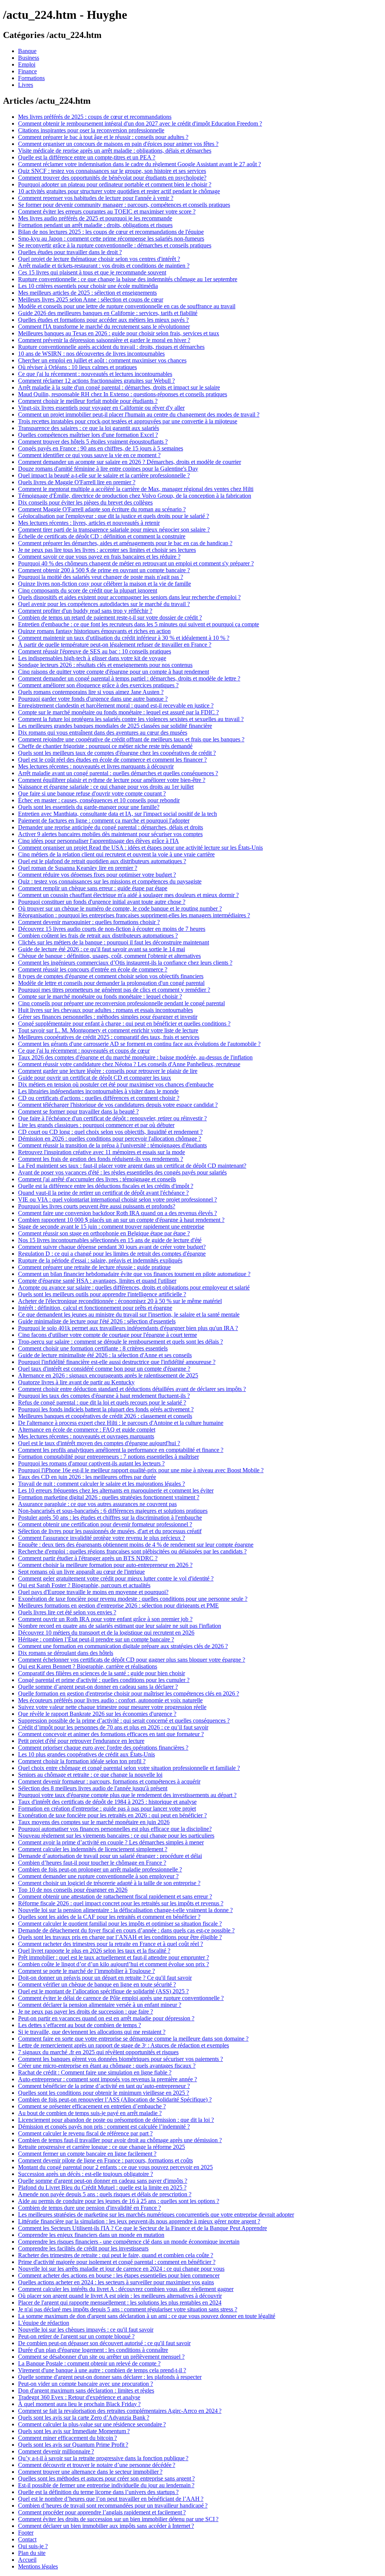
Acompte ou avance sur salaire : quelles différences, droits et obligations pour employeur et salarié (134, 1287)
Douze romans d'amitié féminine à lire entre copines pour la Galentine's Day (108, 469)
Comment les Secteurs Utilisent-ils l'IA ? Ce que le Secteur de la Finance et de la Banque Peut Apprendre (142, 2228)
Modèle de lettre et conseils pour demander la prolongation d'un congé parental (111, 983)
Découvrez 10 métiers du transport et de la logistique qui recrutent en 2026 (106, 1633)
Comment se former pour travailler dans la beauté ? (78, 1111)
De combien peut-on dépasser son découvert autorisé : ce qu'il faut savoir (104, 2343)
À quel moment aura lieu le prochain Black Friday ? (79, 2404)
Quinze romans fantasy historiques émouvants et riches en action (94, 631)
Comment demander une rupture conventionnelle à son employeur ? (98, 1876)
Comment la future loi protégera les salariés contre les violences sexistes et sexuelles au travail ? (131, 719)
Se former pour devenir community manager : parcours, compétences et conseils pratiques (124, 205)
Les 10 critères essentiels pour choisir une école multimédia (88, 286)
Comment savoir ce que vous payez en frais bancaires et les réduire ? (99, 557)
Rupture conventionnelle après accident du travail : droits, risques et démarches (111, 347)
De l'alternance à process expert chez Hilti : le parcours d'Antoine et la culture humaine (121, 1423)
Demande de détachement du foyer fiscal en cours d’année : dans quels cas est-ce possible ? (126, 1930)
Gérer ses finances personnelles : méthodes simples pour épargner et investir (108, 1017)
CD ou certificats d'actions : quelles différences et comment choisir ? (99, 1098)
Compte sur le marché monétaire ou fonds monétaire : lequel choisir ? (100, 996)
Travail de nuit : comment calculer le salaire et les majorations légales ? (102, 1484)
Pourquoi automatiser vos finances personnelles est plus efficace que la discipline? (115, 1829)
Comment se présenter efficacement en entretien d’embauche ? (92, 2106)
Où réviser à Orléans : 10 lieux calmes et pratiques (77, 367)
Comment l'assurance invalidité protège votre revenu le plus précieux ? (102, 1538)
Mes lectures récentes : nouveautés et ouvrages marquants (86, 1436)
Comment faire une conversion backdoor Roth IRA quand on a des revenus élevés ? (117, 1213)
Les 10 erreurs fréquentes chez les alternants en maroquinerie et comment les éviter (116, 1490)
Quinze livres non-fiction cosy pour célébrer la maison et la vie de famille (105, 584)
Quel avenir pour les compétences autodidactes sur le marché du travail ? (104, 604)
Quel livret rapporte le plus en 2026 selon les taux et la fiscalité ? (94, 1951)
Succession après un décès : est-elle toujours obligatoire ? (86, 2174)
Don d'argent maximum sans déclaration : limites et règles (86, 2390)
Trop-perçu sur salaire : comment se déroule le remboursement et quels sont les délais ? (121, 1342)
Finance (27, 71)
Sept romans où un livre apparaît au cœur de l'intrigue (81, 1572)
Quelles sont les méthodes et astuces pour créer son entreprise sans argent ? (106, 2478)
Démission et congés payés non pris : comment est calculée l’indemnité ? (104, 2127)
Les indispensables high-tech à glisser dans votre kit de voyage (92, 658)
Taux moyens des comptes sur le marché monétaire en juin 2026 (94, 1822)
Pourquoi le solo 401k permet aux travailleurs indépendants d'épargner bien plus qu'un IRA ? (128, 1328)
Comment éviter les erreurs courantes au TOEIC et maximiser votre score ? (107, 211)
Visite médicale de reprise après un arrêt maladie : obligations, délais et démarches (115, 151)
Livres (26, 85)
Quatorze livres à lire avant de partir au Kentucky (76, 1382)
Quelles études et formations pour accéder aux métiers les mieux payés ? (103, 320)
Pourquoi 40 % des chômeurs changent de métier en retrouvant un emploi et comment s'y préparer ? (136, 563)
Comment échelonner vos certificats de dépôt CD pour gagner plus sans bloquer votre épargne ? (132, 1660)
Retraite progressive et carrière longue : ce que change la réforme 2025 (102, 2147)
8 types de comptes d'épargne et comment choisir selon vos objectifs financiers (111, 976)
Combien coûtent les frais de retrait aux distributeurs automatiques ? (98, 936)
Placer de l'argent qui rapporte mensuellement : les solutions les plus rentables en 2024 (120, 2302)
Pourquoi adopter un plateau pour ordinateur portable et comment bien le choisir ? (115, 184)
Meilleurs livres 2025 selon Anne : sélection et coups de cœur (91, 299)
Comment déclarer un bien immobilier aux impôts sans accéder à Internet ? (106, 2526)
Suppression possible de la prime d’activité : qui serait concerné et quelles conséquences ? (124, 1721)
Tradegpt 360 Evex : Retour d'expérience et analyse (79, 2397)
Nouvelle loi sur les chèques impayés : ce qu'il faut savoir (86, 2330)
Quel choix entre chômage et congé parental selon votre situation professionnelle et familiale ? (129, 1768)
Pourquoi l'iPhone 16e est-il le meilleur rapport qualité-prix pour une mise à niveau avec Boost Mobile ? (141, 1470)
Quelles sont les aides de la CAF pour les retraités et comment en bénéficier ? (109, 1917)
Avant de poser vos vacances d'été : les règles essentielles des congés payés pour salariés (122, 1172)
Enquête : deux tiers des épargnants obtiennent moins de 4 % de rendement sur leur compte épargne (136, 1545)
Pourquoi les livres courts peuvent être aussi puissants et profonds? (97, 1206)
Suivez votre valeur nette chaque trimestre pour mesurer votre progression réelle (112, 1707)
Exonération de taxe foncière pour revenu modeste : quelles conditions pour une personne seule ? (133, 1599)
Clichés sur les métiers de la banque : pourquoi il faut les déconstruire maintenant (114, 942)
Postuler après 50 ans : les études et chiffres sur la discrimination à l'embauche (110, 1518)
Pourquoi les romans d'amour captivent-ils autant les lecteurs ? (91, 1463)
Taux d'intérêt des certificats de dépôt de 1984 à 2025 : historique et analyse (107, 1802)
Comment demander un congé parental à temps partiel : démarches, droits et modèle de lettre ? (129, 678)
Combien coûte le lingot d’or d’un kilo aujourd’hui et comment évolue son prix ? (114, 1964)
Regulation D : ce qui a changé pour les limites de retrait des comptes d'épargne (112, 1254)
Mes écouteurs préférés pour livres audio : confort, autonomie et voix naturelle (110, 1700)
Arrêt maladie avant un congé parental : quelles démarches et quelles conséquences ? (118, 773)
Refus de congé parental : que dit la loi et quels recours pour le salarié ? (102, 1402)
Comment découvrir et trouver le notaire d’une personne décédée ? (97, 2465)
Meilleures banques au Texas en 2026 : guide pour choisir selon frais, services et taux (119, 333)
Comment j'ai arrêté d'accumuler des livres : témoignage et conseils (97, 1179)
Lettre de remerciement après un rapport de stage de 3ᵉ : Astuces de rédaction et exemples (124, 2045)
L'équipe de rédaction (44, 2323)
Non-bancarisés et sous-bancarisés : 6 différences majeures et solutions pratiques (113, 1511)
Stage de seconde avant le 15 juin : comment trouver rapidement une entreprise (111, 1227)
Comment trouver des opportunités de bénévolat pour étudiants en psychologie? (112, 178)
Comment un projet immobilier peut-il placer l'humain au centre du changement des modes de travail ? (139, 414)
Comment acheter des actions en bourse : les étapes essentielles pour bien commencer (119, 2275)
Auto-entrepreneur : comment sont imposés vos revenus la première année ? (108, 2079)
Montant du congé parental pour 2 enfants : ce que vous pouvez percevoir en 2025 (115, 2167)
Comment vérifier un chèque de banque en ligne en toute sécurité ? (97, 1984)
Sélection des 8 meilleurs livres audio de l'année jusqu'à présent (93, 1788)
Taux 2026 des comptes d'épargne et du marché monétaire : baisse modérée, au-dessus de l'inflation (135, 1057)
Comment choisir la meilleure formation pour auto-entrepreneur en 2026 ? (105, 1565)
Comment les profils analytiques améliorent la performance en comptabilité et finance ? (121, 1450)
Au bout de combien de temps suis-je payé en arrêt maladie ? (90, 2113)
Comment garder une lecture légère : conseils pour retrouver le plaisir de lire (108, 1071)
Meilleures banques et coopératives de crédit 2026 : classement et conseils (105, 1416)
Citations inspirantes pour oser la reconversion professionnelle (91, 130)
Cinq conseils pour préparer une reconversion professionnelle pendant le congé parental (121, 1003)
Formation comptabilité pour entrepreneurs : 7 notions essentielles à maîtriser (108, 1457)
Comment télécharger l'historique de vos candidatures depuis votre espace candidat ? (118, 1105)
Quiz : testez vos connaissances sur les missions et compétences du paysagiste (110, 881)
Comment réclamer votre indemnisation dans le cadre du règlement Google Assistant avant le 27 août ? (139, 164)
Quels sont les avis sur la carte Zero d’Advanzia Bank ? (84, 2418)
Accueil (27, 2560)
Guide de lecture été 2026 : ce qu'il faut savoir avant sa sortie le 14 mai (102, 949)
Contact (27, 2539)
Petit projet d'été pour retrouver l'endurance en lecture (81, 1741)
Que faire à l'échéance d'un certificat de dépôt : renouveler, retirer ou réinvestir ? (112, 1118)
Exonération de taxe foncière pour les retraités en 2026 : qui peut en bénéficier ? (112, 1815)
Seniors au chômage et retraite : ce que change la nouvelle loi (90, 1775)
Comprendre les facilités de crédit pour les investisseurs (83, 2248)
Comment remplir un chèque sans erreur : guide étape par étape (93, 888)
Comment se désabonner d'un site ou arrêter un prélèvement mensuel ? (101, 2357)
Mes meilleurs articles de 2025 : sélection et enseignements (87, 293)
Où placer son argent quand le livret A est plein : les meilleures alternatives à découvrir (120, 2296)
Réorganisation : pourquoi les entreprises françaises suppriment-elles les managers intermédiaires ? (134, 915)
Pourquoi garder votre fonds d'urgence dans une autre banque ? (93, 699)
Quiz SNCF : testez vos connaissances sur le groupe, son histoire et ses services (112, 171)
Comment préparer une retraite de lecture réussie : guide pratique (94, 1267)
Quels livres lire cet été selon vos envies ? (67, 1612)
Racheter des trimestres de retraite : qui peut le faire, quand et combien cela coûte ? (116, 2255)
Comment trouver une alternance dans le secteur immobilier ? (90, 2472)
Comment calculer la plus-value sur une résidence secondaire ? (92, 2424)
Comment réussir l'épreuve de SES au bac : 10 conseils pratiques (95, 651)
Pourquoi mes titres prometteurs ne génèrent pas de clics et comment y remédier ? (114, 990)
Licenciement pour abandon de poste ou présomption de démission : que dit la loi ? (116, 2120)
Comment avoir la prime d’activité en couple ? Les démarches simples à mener (111, 1842)
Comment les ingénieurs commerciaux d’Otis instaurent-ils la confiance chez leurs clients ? (125, 963)
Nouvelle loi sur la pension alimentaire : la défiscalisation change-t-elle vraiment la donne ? (125, 1910)
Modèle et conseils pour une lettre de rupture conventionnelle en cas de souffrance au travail (127, 306)
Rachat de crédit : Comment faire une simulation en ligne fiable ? (95, 2072)
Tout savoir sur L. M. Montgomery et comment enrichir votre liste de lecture (108, 1030)
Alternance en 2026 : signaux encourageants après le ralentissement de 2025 (108, 1375)
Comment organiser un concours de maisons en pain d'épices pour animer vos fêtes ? (118, 144)
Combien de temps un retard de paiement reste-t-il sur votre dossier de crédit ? (110, 617)
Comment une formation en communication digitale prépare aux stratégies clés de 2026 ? (123, 1646)
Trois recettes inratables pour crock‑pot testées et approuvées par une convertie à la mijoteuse (128, 421)
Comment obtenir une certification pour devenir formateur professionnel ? (105, 1524)
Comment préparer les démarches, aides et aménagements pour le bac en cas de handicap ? (125, 543)
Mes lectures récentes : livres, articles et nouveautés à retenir (89, 523)
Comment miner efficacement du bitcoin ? (67, 2438)
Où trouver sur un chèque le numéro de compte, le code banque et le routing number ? (120, 908)
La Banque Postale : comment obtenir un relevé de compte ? (89, 2363)
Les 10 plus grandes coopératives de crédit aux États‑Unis (86, 1754)
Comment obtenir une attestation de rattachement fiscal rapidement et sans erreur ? (115, 1896)
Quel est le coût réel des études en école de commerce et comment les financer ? (112, 760)
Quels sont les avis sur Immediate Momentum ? (74, 2431)
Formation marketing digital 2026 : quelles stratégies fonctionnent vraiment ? (109, 1497)
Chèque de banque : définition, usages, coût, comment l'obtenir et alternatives (109, 956)
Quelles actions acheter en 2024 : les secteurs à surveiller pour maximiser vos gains (116, 2282)
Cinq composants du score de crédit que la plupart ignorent (88, 590)
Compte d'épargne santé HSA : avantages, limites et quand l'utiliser (97, 1281)
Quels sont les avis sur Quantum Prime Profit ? (73, 2445)
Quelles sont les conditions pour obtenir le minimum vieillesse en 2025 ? (104, 2093)
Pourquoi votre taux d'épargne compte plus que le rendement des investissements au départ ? (127, 1795)
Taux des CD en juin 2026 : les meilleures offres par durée (87, 1477)
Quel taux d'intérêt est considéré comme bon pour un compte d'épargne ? (104, 1369)
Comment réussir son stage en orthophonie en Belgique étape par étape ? (104, 1233)
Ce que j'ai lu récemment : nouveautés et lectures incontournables (95, 374)
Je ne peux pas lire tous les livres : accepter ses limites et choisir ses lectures (107, 550)
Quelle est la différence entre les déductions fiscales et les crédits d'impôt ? (106, 1186)
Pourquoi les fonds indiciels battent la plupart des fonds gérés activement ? (106, 1409)
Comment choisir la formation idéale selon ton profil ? (82, 1761)
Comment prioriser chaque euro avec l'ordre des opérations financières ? (103, 1748)
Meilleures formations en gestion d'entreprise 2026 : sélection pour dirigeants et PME (118, 1605)
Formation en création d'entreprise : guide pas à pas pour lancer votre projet (107, 1809)
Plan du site (32, 2553)
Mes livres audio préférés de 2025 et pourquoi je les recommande (95, 218)
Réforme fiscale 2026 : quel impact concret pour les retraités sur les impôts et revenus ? (121, 1903)
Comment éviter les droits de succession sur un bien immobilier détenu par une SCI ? (118, 2519)
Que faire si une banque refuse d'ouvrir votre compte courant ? (92, 793)
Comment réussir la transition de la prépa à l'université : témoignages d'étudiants (112, 1145)
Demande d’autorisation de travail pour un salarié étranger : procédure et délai (110, 1856)
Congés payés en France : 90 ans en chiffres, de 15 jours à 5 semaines (101, 448)
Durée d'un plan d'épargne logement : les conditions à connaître (93, 2350)
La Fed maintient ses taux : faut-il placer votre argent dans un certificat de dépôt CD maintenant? (132, 1166)
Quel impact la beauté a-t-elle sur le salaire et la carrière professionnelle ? (104, 475)
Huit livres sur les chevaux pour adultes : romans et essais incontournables (105, 1010)
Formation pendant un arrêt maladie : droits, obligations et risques (95, 225)
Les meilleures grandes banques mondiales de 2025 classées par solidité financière (115, 726)
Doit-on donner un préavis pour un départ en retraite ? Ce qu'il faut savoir (105, 1978)
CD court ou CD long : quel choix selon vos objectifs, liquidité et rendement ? (110, 1132)
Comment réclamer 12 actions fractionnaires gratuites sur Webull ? (96, 381)
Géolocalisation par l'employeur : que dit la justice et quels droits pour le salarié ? (114, 516)
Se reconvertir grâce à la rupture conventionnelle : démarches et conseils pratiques (115, 245)
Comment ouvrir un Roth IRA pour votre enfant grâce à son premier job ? (105, 1619)
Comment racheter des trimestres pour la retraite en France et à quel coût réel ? (111, 1944)
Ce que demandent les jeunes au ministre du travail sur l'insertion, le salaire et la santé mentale (129, 1315)
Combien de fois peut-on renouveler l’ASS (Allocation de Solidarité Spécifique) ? (115, 2099)
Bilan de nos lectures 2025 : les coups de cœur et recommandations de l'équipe (111, 232)
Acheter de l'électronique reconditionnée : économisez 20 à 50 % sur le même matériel (120, 1301)
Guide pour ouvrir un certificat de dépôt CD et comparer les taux (95, 1078)
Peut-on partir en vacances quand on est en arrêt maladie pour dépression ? (106, 2018)
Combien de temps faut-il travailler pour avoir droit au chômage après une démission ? (120, 2140)
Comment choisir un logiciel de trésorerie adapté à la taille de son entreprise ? (109, 1883)
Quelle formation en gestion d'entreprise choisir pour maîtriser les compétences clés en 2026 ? (129, 1693)
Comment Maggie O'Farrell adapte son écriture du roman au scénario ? (102, 509)
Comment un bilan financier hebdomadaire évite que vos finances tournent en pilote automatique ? (134, 1274)
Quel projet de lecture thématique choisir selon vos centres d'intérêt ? (99, 259)
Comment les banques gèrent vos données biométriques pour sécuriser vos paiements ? (121, 2059)
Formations (31, 78)
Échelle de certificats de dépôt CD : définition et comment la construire (102, 536)
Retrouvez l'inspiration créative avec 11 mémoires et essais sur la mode (102, 1152)
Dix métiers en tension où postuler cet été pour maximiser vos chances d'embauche (116, 1084)
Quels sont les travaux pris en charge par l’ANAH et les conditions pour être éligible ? (120, 1937)
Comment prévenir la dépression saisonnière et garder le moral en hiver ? (104, 340)
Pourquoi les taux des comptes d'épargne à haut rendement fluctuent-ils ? (104, 1396)
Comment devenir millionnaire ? (56, 2451)
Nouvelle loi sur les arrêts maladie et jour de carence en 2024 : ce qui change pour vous (121, 2269)
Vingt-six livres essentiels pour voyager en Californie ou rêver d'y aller (101, 408)
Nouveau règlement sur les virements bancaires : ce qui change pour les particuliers (116, 1836)
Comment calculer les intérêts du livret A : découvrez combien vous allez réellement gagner (126, 2289)
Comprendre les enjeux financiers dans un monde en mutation (91, 2235)
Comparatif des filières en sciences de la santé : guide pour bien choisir (102, 1673)
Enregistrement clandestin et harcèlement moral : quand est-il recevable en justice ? (116, 705)
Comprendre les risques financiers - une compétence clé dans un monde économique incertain (129, 2242)
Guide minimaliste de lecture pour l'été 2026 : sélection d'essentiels (97, 1321)
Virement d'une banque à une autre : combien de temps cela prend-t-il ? (102, 2370)
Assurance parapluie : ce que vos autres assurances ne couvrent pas (97, 1504)
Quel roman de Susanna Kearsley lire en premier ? (78, 868)
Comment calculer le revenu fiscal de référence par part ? (85, 2133)
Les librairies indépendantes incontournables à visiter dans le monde (98, 1091)
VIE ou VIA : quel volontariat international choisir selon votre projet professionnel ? (117, 1199)
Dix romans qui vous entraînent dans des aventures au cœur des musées (103, 733)
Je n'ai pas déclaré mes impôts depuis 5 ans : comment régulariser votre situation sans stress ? (128, 2309)
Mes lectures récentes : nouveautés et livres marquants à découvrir (96, 766)
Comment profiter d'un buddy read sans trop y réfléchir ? (85, 611)
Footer (26, 2533)
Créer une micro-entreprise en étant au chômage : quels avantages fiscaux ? (107, 2066)
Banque (27, 51)
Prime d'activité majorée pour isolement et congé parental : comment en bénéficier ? (117, 2262)
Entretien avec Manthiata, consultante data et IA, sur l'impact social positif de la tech (117, 814)
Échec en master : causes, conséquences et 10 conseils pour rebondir (99, 800)
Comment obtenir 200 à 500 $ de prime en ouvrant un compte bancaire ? (104, 570)
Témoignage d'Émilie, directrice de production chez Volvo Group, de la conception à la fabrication (135, 496)
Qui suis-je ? (33, 2546)
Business (29, 58)
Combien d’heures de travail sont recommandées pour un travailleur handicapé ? (113, 2506)
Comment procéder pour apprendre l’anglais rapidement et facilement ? (102, 2512)
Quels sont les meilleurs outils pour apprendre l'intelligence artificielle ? (102, 1294)
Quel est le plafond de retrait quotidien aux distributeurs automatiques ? (102, 861)
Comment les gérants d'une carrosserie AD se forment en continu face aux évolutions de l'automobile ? (139, 1044)
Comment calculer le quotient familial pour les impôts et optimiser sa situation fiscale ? (120, 1924)
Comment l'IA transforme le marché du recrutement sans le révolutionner (104, 327)
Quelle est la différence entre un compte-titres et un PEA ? (87, 157)
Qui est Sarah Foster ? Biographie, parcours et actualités (84, 1585)
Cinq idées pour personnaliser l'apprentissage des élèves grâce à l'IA (99, 841)
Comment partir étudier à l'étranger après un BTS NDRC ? (88, 1558)
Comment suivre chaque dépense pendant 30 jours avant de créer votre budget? (112, 1247)
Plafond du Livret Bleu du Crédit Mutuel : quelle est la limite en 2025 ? (102, 2187)
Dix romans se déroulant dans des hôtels (66, 1653)
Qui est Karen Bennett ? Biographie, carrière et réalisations (88, 1666)
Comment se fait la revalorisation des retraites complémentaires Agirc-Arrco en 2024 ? (120, 2411)
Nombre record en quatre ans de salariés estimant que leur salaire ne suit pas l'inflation (120, 1626)
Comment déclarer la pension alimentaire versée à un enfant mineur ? (100, 2005)
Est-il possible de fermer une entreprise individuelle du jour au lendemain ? (106, 2485)
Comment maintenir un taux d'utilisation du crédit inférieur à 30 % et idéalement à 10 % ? (124, 638)
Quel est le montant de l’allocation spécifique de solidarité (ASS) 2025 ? (103, 1991)
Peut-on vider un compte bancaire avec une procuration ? (86, 2384)
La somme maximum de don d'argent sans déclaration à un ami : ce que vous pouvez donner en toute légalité (147, 2316)
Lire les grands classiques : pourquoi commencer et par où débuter (96, 1125)
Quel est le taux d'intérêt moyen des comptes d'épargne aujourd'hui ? (99, 1443)
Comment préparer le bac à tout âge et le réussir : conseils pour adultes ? (103, 137)
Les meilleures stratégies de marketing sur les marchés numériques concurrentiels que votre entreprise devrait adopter (156, 2215)
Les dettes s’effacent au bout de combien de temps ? (80, 2025)
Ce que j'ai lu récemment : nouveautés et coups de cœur (84, 1051)
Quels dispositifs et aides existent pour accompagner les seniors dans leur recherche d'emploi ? (129, 597)
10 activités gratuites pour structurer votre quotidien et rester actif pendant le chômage (119, 191)
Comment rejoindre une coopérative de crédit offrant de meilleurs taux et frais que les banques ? (131, 739)
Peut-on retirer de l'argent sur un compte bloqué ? (76, 2336)
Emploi (27, 64)
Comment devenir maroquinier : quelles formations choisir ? (89, 922)
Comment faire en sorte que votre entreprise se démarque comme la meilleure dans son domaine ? (133, 2039)
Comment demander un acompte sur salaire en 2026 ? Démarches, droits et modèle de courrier (130, 462)
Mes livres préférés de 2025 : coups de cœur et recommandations (95, 117)
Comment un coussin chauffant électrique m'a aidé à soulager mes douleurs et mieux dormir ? (128, 895)
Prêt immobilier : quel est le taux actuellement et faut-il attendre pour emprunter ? (114, 1957)
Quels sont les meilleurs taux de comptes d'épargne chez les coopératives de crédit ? (117, 753)
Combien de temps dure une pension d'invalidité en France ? (89, 2208)
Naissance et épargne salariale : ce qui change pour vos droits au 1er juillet (106, 787)
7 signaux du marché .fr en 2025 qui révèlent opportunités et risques (98, 2052)
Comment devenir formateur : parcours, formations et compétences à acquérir (109, 1781)
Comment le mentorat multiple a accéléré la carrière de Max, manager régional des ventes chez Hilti (136, 489)
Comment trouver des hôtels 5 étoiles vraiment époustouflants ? (93, 442)
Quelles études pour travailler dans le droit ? (70, 252)
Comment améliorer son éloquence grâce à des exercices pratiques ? (98, 685)
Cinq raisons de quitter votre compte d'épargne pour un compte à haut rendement (114, 672)
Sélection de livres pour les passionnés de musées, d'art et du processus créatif (110, 1531)
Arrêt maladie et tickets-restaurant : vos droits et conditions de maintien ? (104, 266)
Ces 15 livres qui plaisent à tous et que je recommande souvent (92, 272)
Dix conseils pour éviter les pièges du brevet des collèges (85, 502)
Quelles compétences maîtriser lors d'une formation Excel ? (88, 435)
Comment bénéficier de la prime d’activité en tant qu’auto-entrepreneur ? (104, 2086)
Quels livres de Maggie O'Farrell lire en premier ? (77, 482)
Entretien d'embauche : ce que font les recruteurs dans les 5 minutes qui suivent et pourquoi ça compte (139, 624)
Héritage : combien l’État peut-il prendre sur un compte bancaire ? (96, 1639)
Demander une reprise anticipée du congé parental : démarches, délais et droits (111, 827)
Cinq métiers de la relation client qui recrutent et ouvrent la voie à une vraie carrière (116, 854)
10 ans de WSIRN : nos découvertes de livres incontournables (91, 354)
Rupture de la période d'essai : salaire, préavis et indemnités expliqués (100, 1260)
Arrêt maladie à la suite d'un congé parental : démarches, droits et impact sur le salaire (119, 387)
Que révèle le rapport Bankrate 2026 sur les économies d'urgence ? (97, 1714)
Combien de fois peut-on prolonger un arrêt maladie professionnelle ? (100, 1869)
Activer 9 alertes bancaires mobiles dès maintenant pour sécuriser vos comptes (110, 834)
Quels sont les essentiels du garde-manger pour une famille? (89, 807)
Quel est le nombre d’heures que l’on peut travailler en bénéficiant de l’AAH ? (111, 2499)
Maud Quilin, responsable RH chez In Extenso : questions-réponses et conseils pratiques (123, 394)
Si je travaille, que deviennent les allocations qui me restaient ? (92, 2032)
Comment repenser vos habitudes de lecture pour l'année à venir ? (96, 198)
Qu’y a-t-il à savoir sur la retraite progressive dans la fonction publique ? (103, 2458)
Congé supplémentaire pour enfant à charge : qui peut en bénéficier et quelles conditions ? (124, 1024)
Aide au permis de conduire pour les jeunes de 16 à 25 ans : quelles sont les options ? (119, 2201)
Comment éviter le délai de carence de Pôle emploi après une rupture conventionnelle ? (121, 1998)
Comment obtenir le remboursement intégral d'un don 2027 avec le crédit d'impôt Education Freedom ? (140, 123)
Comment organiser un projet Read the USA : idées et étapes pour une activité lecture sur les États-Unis (140, 848)
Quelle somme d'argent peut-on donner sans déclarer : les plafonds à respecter (110, 2377)
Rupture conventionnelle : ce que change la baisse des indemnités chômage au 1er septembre (128, 279)
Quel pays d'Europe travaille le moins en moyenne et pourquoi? (93, 1592)
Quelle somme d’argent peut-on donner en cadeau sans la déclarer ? (98, 1687)
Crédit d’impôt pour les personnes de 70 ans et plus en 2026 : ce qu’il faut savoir (113, 1727)
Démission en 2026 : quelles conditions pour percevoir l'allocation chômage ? (110, 1139)
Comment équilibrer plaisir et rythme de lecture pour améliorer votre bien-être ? (112, 780)
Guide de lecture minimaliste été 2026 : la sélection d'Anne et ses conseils (105, 1355)
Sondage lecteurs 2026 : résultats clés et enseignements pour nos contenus (105, 665)
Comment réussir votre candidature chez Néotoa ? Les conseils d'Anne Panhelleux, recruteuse (129, 1064)
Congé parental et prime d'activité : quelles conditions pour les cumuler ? (104, 1680)
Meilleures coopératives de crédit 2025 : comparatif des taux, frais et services (109, 1037)
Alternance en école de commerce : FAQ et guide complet (87, 1430)
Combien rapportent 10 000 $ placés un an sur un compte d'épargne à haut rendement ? (121, 1220)
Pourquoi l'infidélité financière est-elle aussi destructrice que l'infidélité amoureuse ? (117, 1362)
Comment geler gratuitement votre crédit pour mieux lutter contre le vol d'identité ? (116, 1578)
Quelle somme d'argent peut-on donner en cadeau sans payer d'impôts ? (103, 2181)
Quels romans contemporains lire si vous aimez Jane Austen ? (91, 692)
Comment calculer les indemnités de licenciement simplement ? (93, 1849)
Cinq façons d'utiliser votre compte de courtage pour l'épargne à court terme (108, 1335)
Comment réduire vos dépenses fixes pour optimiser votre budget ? (97, 875)
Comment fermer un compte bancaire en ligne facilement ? (87, 2154)
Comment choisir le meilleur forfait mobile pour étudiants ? (88, 401)
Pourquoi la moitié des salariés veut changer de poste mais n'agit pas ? (101, 577)
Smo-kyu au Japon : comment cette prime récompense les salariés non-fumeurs (111, 239)
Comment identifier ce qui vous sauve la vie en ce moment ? (89, 455)
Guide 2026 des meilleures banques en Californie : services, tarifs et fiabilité (108, 313)
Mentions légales (38, 2566)
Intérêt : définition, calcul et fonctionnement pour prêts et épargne (95, 1308)
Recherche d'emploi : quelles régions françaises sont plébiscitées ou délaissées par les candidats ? (132, 1551)
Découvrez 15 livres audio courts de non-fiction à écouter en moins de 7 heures (112, 929)
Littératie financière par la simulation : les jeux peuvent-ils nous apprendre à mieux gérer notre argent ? (139, 2221)
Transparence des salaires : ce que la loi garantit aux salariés (89, 428)
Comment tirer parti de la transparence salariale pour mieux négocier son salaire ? (114, 530)
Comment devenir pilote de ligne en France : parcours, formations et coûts (105, 2160)
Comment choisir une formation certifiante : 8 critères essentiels (93, 1348)
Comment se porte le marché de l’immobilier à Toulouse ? (86, 1971)
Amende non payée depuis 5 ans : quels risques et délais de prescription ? (105, 2194)
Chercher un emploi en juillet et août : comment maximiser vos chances (102, 360)
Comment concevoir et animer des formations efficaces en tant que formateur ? (111, 1734)
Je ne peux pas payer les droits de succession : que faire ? (86, 2012)
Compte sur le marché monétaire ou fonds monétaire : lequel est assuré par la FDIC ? (118, 712)
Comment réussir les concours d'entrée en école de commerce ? (93, 969)
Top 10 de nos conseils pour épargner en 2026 (73, 1890)
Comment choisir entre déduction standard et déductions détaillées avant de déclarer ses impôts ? (132, 1389)
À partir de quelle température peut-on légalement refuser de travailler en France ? (115, 645)
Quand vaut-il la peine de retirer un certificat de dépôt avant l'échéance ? (103, 1193)
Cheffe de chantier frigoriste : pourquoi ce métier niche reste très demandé (105, 746)
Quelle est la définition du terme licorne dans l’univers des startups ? (98, 2492)
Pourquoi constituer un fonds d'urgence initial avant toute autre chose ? (102, 902)
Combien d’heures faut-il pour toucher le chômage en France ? (92, 1863)
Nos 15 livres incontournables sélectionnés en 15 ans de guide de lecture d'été (110, 1240)
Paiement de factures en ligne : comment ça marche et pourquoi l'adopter (104, 821)
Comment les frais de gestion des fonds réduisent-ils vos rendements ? (101, 1159)
